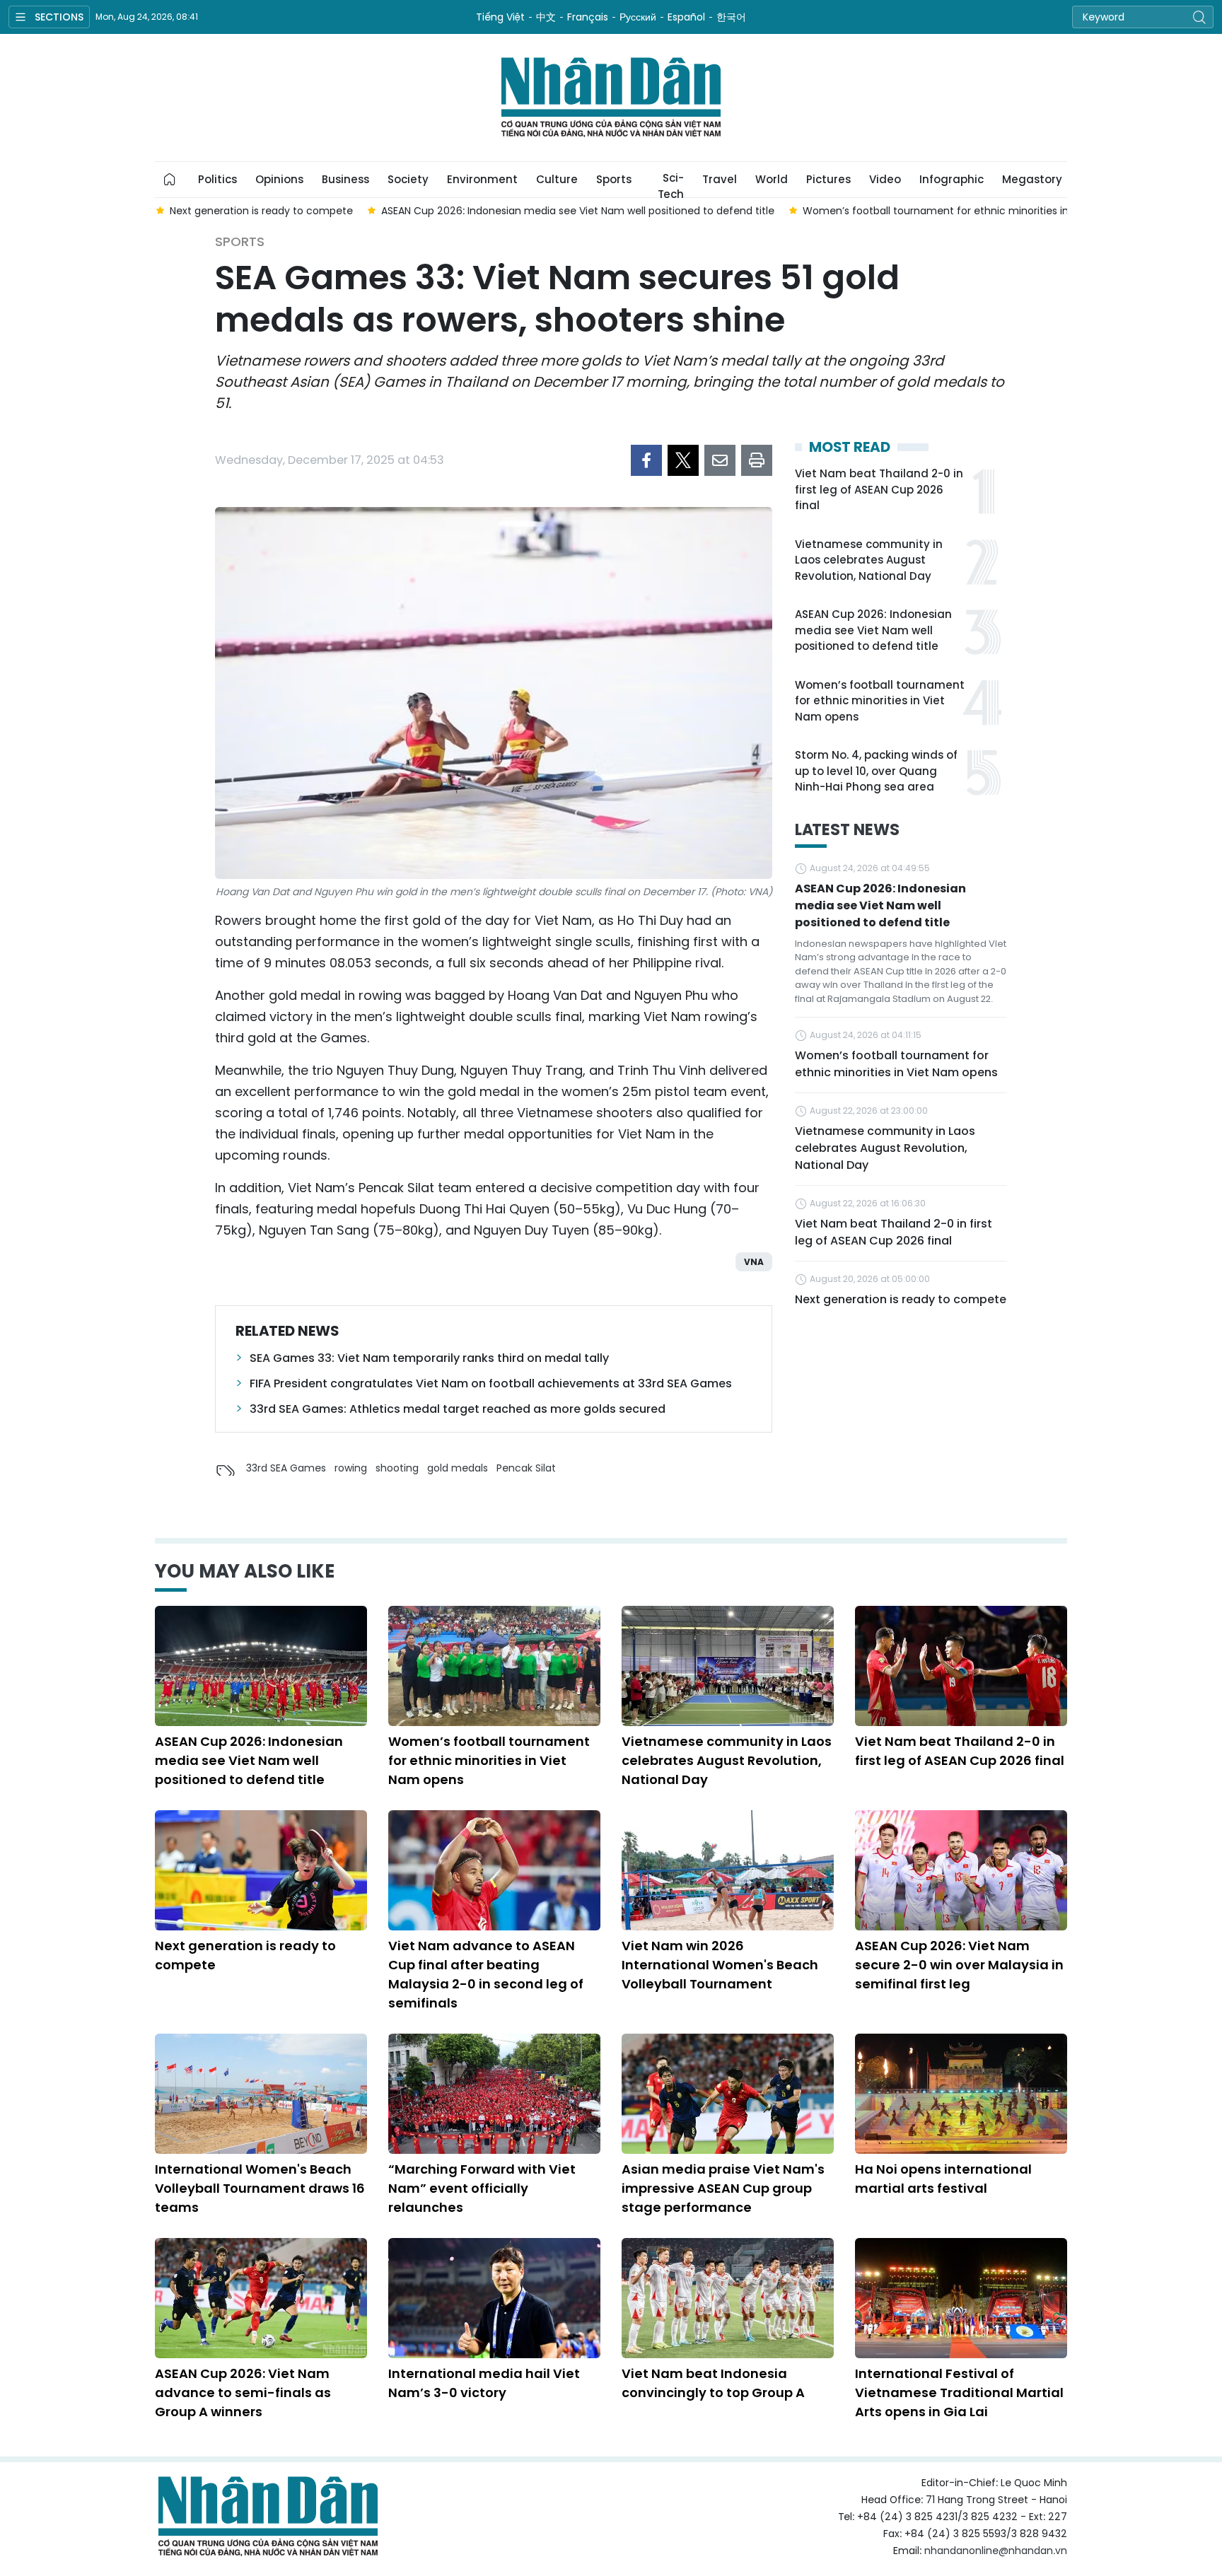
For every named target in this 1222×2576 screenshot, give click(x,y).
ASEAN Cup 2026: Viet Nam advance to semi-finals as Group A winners (243, 2393)
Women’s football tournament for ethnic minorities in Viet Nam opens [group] (976, 211)
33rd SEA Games (286, 1468)
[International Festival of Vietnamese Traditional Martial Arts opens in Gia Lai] (961, 2298)
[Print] (757, 460)
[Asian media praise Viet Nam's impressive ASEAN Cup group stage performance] (728, 2094)
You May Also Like (245, 1571)
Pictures (828, 179)
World (772, 179)
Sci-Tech (671, 184)
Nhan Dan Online (611, 98)
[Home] (170, 180)
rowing (351, 1468)
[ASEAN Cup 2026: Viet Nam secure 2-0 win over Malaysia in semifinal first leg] (961, 1870)
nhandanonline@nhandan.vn (996, 2551)
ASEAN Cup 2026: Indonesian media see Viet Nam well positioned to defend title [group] (577, 211)
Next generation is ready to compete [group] (261, 211)
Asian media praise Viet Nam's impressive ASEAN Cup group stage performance (723, 2188)
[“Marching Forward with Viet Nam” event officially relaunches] (494, 2094)
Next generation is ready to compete (901, 1299)
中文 (546, 17)
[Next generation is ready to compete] (261, 1870)
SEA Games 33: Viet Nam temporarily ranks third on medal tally (429, 1358)
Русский (638, 17)
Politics (217, 179)
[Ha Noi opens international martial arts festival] (961, 2094)
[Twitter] (683, 460)
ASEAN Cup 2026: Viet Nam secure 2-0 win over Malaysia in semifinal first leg (959, 1965)
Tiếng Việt (500, 17)
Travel (720, 179)
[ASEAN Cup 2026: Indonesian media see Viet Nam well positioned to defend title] (261, 1666)
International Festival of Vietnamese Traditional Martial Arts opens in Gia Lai (959, 2393)
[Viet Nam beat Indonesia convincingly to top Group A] (728, 2298)
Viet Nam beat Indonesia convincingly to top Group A (713, 2383)
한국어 (731, 17)
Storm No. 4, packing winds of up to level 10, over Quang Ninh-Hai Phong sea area (876, 771)
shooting (397, 1468)
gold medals (458, 1468)
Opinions (279, 179)
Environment (482, 179)
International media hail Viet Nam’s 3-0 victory (484, 2383)
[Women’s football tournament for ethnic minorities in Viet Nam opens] (494, 1666)
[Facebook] (646, 460)
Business (345, 179)
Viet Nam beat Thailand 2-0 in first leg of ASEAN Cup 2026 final (879, 489)
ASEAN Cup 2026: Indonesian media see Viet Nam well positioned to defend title (873, 630)
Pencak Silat (526, 1468)
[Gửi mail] (720, 460)
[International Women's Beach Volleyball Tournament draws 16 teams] (261, 2094)
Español (686, 17)
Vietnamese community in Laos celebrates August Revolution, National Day (869, 560)
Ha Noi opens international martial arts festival (943, 2179)
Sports (614, 179)
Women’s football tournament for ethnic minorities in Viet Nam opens (880, 701)
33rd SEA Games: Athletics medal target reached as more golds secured (458, 1409)
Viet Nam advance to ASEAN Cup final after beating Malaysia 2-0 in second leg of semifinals (486, 1974)
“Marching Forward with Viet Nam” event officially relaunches (482, 2188)
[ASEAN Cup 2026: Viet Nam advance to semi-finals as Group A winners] (261, 2298)
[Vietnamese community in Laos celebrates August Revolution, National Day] (728, 1666)
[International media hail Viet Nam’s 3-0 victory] (494, 2298)
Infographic (952, 179)
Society (408, 179)
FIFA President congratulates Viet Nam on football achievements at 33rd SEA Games (491, 1383)
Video (885, 179)
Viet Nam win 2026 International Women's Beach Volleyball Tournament (720, 1965)
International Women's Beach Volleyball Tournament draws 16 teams (260, 2188)
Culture (557, 179)
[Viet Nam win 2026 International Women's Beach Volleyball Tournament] (728, 1870)
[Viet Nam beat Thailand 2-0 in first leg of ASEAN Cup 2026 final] (961, 1666)
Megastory (1032, 179)
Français (588, 17)
